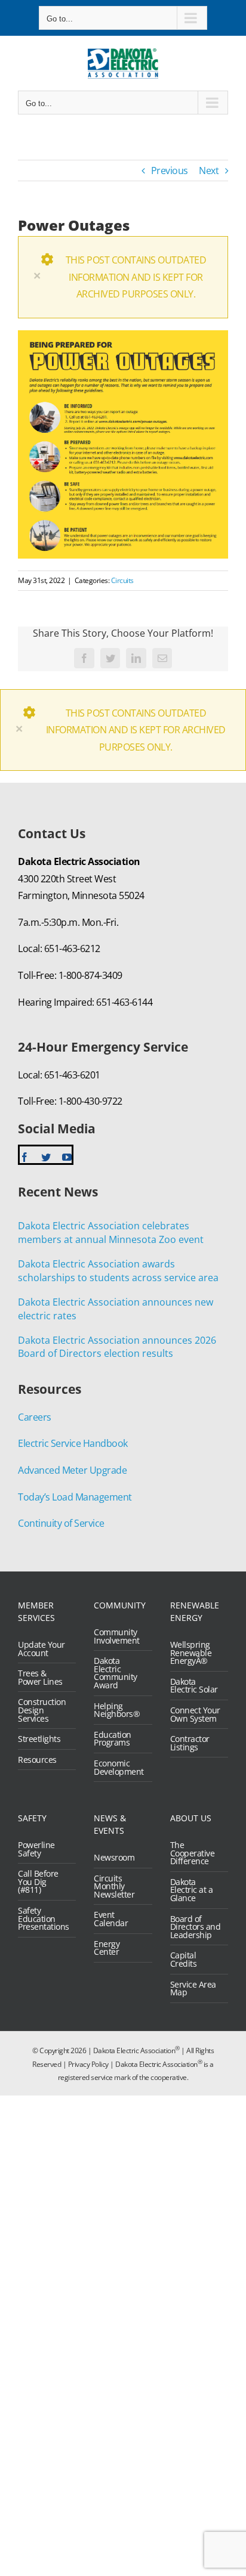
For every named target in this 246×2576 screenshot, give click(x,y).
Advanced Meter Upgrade (72, 1470)
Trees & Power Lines (40, 1677)
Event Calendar (111, 1919)
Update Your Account (41, 1649)
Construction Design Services (42, 1710)
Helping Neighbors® (117, 1710)
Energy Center (107, 1948)
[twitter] (46, 1157)
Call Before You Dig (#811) (38, 1882)
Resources (37, 1760)
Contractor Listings (190, 1743)
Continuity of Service (61, 1523)
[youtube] (67, 1157)
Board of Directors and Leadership (196, 1927)
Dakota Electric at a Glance (192, 1890)
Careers (35, 1417)
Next (209, 171)
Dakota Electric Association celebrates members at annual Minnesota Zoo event (111, 1233)
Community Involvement (117, 1636)
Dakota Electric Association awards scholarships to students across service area (118, 1271)
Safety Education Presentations (44, 1919)
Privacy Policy (88, 2064)
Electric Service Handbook (73, 1443)
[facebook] (24, 1157)
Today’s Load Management (75, 1497)
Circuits (122, 580)
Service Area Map (193, 1988)
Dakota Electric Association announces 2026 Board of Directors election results (117, 1347)
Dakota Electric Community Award (116, 1673)
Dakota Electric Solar (194, 1686)
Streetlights (39, 1739)
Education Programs (113, 1739)
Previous (170, 171)
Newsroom (114, 1858)
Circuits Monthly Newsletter (114, 1887)
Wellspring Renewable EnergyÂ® (191, 1653)
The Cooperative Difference (193, 1853)
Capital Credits (184, 1959)
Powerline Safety (36, 1849)
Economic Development (119, 1767)
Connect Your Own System (195, 1714)
